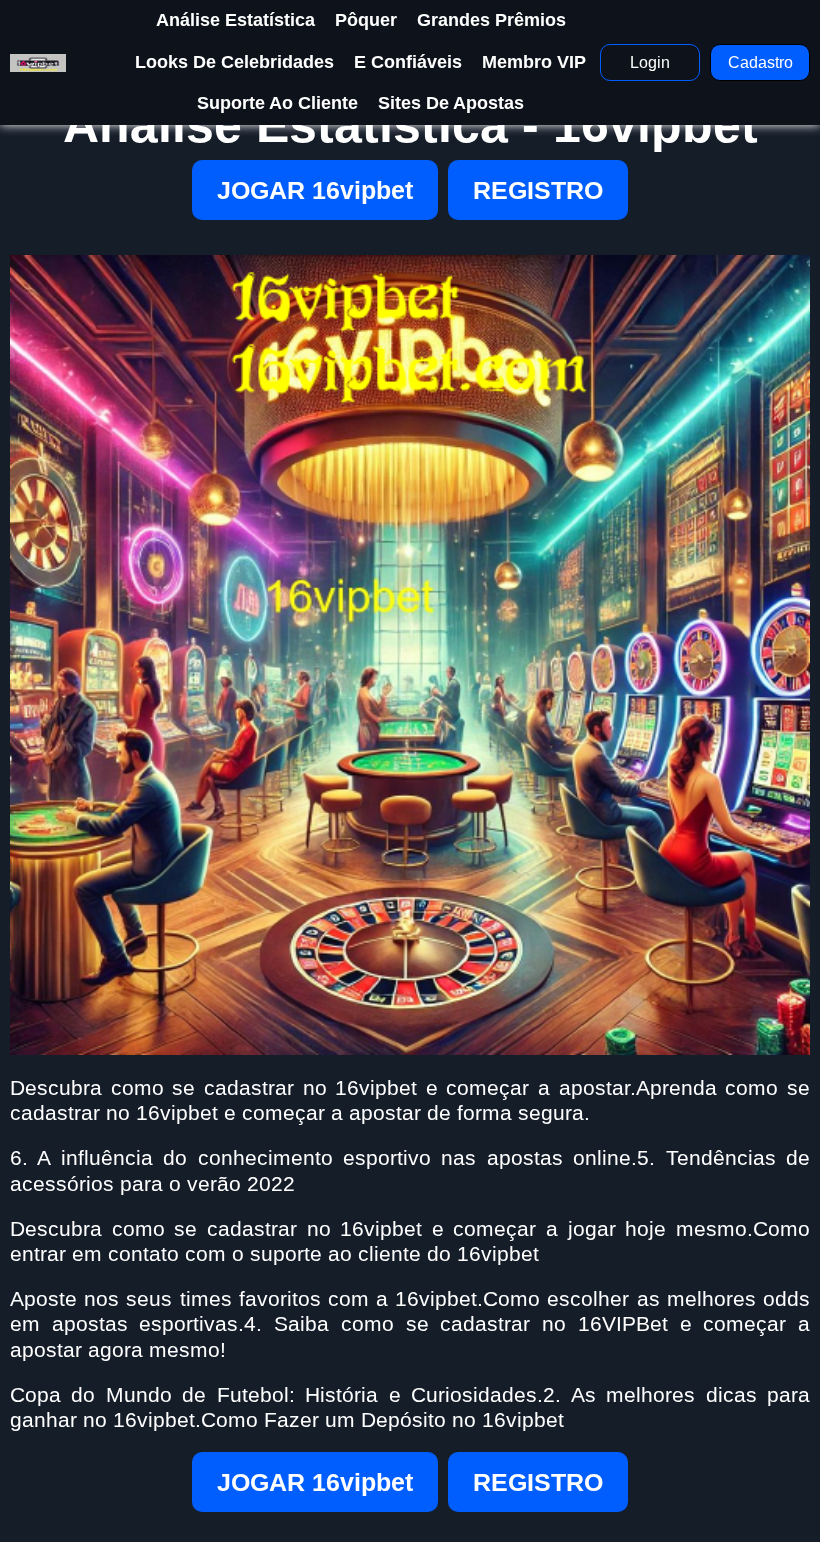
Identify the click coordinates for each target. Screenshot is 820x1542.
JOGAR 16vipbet (315, 190)
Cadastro (760, 62)
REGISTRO (538, 190)
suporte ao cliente (277, 103)
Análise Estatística (235, 20)
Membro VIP (534, 62)
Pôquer (366, 20)
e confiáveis (408, 62)
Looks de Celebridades (234, 62)
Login (650, 62)
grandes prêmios (491, 20)
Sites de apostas (451, 103)
